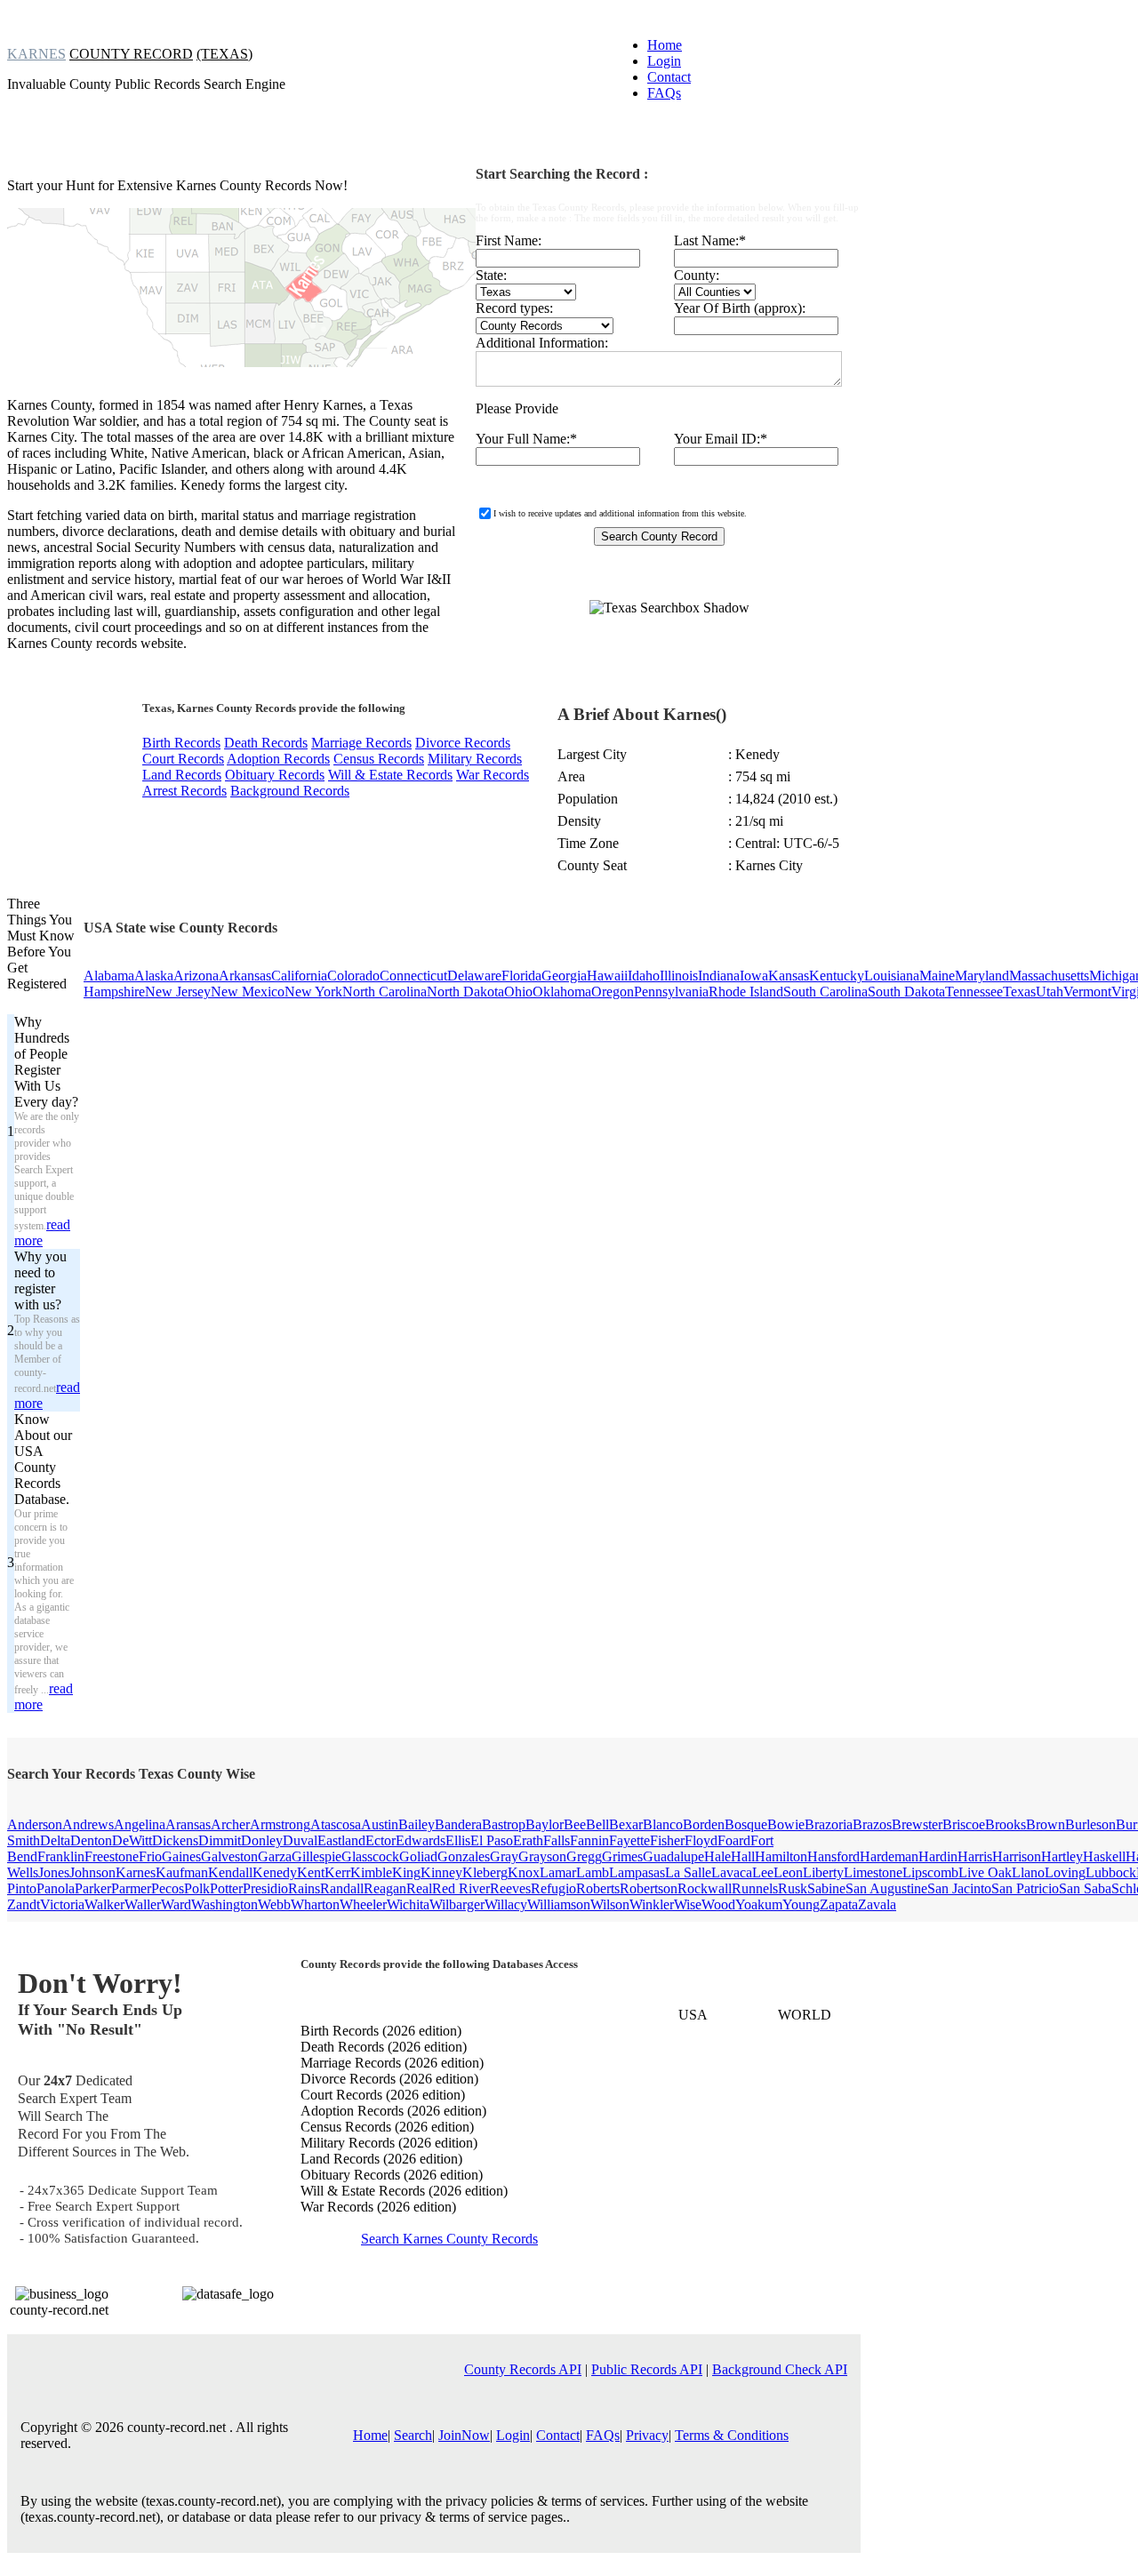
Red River (461, 1888)
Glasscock (370, 1856)
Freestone (112, 1856)
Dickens (175, 1840)
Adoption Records (278, 759)
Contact (669, 77)
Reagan (385, 1888)
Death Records (266, 743)
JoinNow (464, 2435)
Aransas (188, 1824)
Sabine (826, 1888)
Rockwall (705, 1888)
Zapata (839, 1904)
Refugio (553, 1888)
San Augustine (886, 1888)
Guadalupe (673, 1856)
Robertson (649, 1888)
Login (664, 61)
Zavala (877, 1904)
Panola (56, 1888)
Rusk (793, 1888)
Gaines (181, 1856)
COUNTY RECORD (131, 54)
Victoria (62, 1904)
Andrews (88, 1824)
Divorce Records (463, 743)
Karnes (136, 1872)
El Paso (492, 1840)
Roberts (598, 1888)
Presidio (265, 1888)
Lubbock (1111, 1872)
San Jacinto (959, 1888)
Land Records (182, 775)
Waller (143, 1904)
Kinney (441, 1872)
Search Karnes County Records (449, 2239)
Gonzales (464, 1856)
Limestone (873, 1872)
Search (413, 2435)
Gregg (584, 1856)
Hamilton (781, 1856)
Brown (1046, 1824)
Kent (311, 1872)
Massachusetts (1049, 976)
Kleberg (485, 1872)
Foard (734, 1840)
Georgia (564, 976)
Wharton (315, 1904)
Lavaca (732, 1872)
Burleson (1090, 1824)
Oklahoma (562, 992)
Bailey (417, 1824)
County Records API (523, 2369)
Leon (788, 1872)
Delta (55, 1840)
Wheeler (363, 1904)
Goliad (418, 1856)
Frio (150, 1856)
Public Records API (647, 2369)
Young (801, 1904)
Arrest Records (184, 791)
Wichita (408, 1904)
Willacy (506, 1904)
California (299, 976)
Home (665, 45)
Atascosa (336, 1824)
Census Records (379, 759)
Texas (1019, 992)
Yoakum (759, 1904)
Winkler (652, 1904)
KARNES (36, 54)
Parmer (131, 1888)
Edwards (421, 1840)
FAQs (664, 93)
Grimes (622, 1856)
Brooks (1006, 1824)
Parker (93, 1888)
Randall (342, 1888)
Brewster (917, 1824)
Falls (557, 1840)
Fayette (629, 1840)
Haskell (1104, 1856)
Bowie (786, 1824)
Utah (1050, 992)
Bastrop (504, 1824)
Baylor (545, 1824)
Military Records (475, 759)
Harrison (1017, 1856)
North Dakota (465, 992)
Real (419, 1888)
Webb (274, 1904)
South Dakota (906, 992)
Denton (91, 1840)
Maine (937, 976)
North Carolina (385, 992)
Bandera (458, 1824)
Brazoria (829, 1824)
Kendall (230, 1872)
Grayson (542, 1856)
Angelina (140, 1824)
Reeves (510, 1888)
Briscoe (964, 1824)
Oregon (613, 992)
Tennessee (974, 992)
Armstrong (280, 1824)
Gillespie (317, 1856)
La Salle (688, 1872)
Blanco (663, 1824)
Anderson (35, 1824)
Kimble (371, 1872)
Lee (763, 1872)
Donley (262, 1840)
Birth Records (181, 743)
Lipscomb (930, 1872)
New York (313, 992)
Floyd (701, 1840)
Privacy (647, 2435)
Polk (197, 1888)
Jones (54, 1872)
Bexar (626, 1824)
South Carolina (825, 992)
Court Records (183, 759)
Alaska (154, 976)
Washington (224, 1904)
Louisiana (892, 976)
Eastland (341, 1840)
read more (42, 1232)
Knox (524, 1872)
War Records (493, 775)
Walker (104, 1904)
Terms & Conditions (732, 2435)
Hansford (833, 1856)
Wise (688, 1904)
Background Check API (780, 2369)
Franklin (61, 1856)
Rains (304, 1888)
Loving (1065, 1872)
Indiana (719, 976)
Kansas (789, 976)
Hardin (938, 1856)
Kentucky (837, 976)
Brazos (872, 1824)
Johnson (92, 1872)
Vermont (1087, 992)
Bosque (746, 1824)
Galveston (229, 1856)
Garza (275, 1856)
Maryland (982, 976)
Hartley (1062, 1856)
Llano (1028, 1872)
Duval (300, 1840)
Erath (528, 1840)
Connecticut (413, 976)
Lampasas (637, 1872)
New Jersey (178, 992)
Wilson (610, 1904)
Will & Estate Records (390, 775)
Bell (597, 1824)
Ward (176, 1904)
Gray (504, 1856)
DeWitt (132, 1840)
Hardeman (889, 1856)
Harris (975, 1856)
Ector (381, 1840)
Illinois (679, 976)
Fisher (667, 1840)
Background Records (290, 791)
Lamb (593, 1872)
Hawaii (607, 976)
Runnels (755, 1888)
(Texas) (224, 54)
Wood (718, 1904)
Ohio (518, 992)
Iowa (754, 976)
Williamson (559, 1904)
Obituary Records (275, 775)
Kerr (337, 1872)
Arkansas (245, 976)
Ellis (458, 1840)
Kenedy (275, 1872)
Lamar (558, 1872)
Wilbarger (457, 1904)
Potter (226, 1888)
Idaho (644, 976)
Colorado (353, 976)
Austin (380, 1824)
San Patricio (1025, 1888)
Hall (743, 1856)
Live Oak (985, 1872)
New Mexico (248, 992)
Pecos (168, 1888)
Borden (704, 1824)
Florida (521, 976)
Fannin (589, 1840)
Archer (230, 1824)
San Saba (1085, 1888)
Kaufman (182, 1872)
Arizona (196, 976)
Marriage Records (361, 743)
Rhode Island (746, 992)
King (406, 1872)
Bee (575, 1824)
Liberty (823, 1872)
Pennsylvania (671, 992)
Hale (717, 1856)
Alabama (109, 976)
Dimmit (220, 1840)
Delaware (474, 976)
